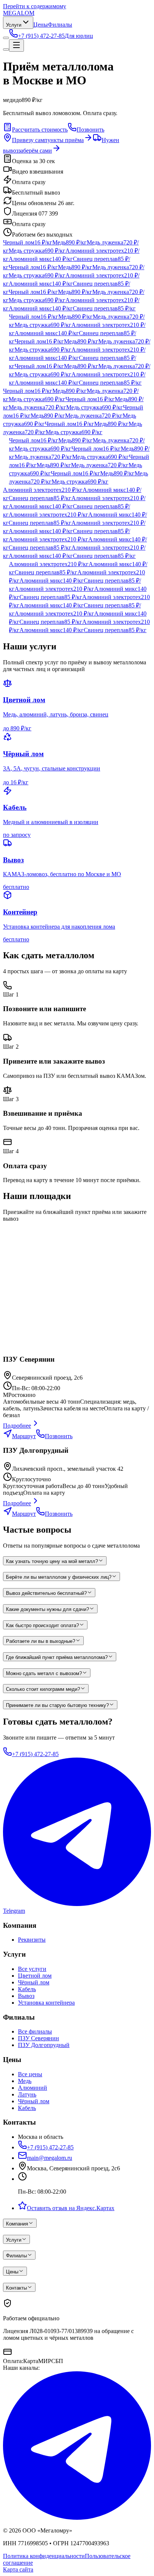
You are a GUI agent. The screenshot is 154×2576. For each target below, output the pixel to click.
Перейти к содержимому (35, 6)
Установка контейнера (46, 2003)
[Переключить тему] (6, 38)
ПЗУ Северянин (38, 2038)
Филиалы (60, 25)
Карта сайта (18, 2569)
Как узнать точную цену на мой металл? (52, 1561)
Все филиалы (35, 2031)
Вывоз (26, 1996)
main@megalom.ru (50, 2158)
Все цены (30, 2074)
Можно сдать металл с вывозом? (44, 1673)
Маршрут (24, 1436)
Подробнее (17, 1426)
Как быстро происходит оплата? (42, 1625)
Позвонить (90, 130)
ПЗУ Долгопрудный (44, 2045)
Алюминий (33, 2088)
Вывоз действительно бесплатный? (46, 1593)
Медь (25, 2081)
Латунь (27, 2094)
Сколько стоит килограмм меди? (43, 1689)
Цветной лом (35, 1976)
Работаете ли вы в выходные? (41, 1641)
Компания (17, 2224)
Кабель (27, 1989)
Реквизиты (32, 1940)
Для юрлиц (79, 36)
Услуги (14, 25)
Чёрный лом (34, 1982)
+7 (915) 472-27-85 (35, 1754)
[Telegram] (77, 2518)
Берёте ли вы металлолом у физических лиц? (59, 1577)
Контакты (16, 2288)
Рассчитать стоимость (40, 130)
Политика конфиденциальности (44, 2556)
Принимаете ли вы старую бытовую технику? (57, 1705)
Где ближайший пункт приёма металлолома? (57, 1657)
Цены (41, 25)
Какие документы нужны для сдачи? (47, 1609)
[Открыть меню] (16, 46)
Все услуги (32, 1969)
